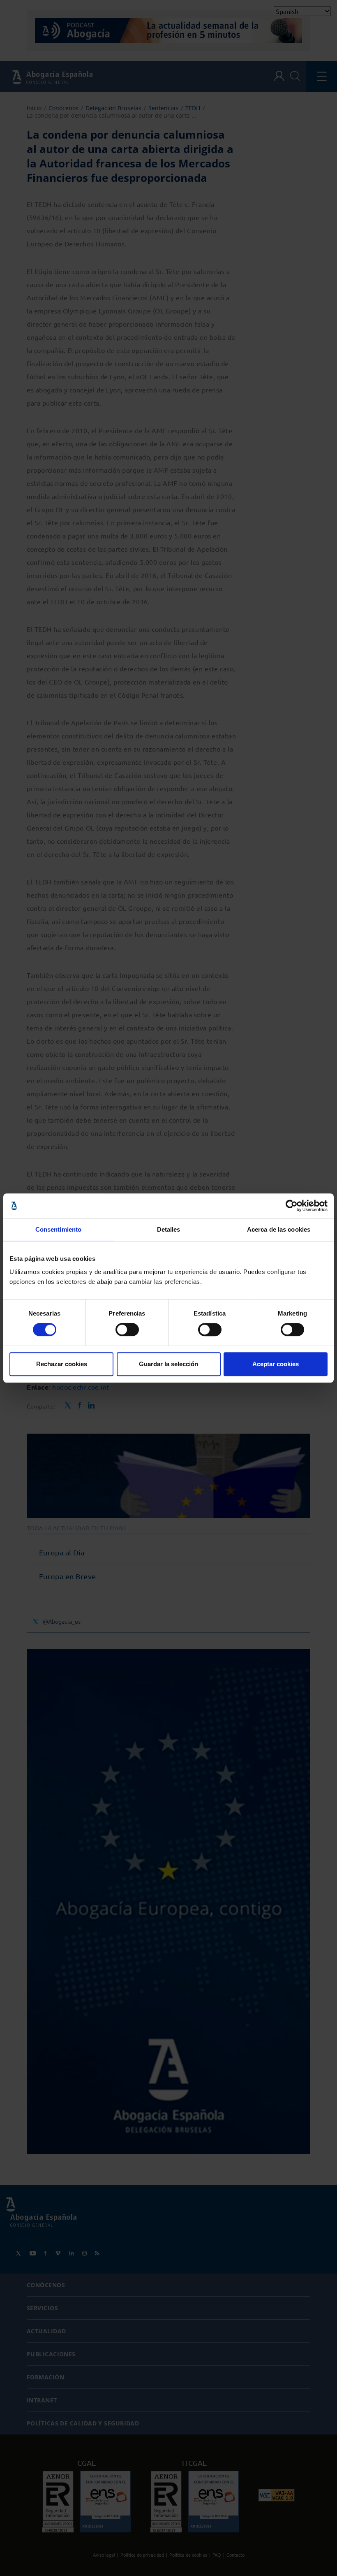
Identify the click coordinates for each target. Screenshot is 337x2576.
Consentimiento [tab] (58, 1229)
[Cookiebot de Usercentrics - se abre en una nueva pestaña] (292, 1206)
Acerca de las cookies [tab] (279, 1229)
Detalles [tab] (169, 1229)
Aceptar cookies (276, 1364)
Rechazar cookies (62, 1364)
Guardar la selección (168, 1364)
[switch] (127, 1330)
